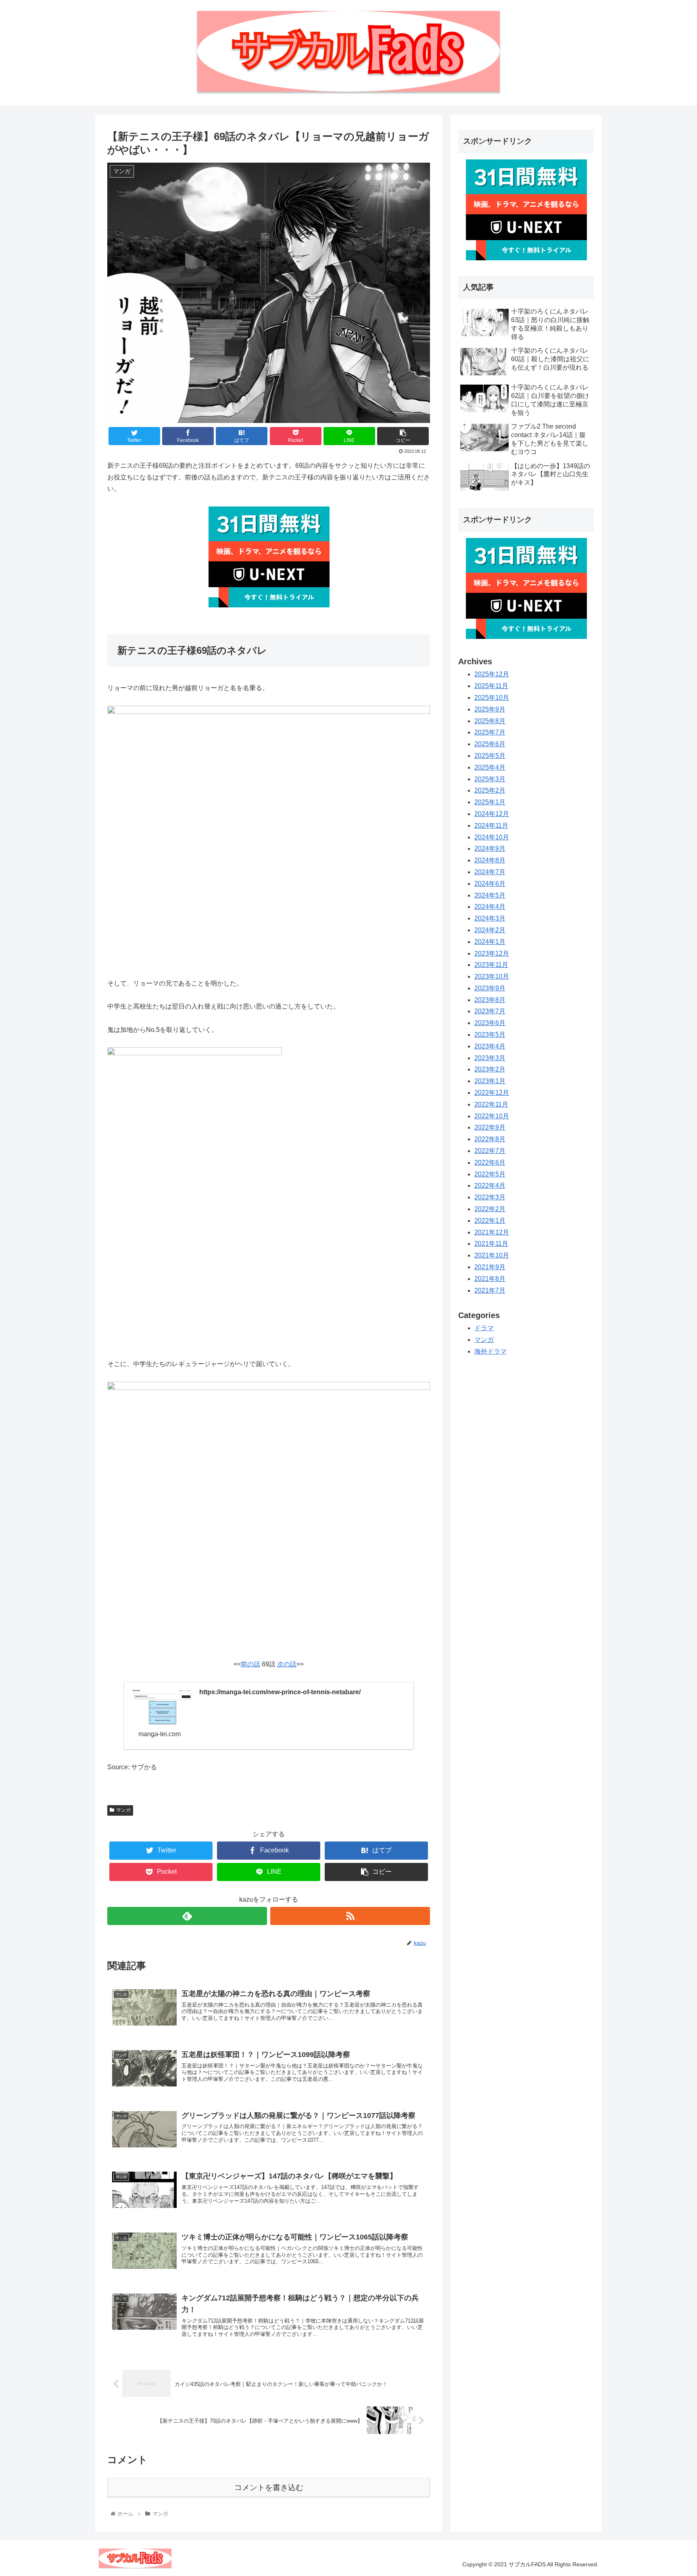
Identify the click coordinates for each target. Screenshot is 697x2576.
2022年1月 (490, 1221)
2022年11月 (491, 1104)
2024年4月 (490, 907)
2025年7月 (490, 732)
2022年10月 (492, 1116)
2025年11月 (491, 686)
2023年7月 (490, 1011)
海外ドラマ (490, 1351)
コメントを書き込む (269, 2487)
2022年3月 (490, 1197)
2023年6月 (490, 1023)
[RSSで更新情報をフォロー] (350, 1916)
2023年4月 (490, 1046)
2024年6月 (490, 884)
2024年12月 (492, 814)
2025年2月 (490, 790)
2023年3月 (490, 1058)
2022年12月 (492, 1093)
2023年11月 (491, 965)
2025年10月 (492, 698)
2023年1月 (490, 1081)
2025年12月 (492, 674)
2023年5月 (490, 1035)
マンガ (123, 1810)
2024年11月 (491, 826)
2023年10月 (492, 976)
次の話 (287, 1664)
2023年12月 (492, 953)
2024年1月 (490, 942)
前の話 (250, 1664)
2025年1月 (490, 802)
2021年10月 (492, 1255)
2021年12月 (492, 1232)
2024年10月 (492, 837)
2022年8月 (490, 1139)
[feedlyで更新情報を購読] (187, 1916)
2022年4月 (490, 1185)
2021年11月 (491, 1244)
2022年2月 (490, 1209)
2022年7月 (490, 1151)
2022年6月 (490, 1162)
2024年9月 (490, 849)
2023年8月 (490, 1000)
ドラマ (484, 1328)
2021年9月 (490, 1267)
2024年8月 (490, 860)
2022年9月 (490, 1127)
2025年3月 (490, 779)
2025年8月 (490, 721)
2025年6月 (490, 744)
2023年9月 (490, 988)
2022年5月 (490, 1174)
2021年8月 (490, 1279)
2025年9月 (490, 709)
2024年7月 (490, 872)
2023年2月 (490, 1069)
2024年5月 (490, 895)
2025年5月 (490, 756)
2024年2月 (490, 930)
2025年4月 (490, 767)
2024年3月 (490, 918)
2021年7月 (490, 1290)
